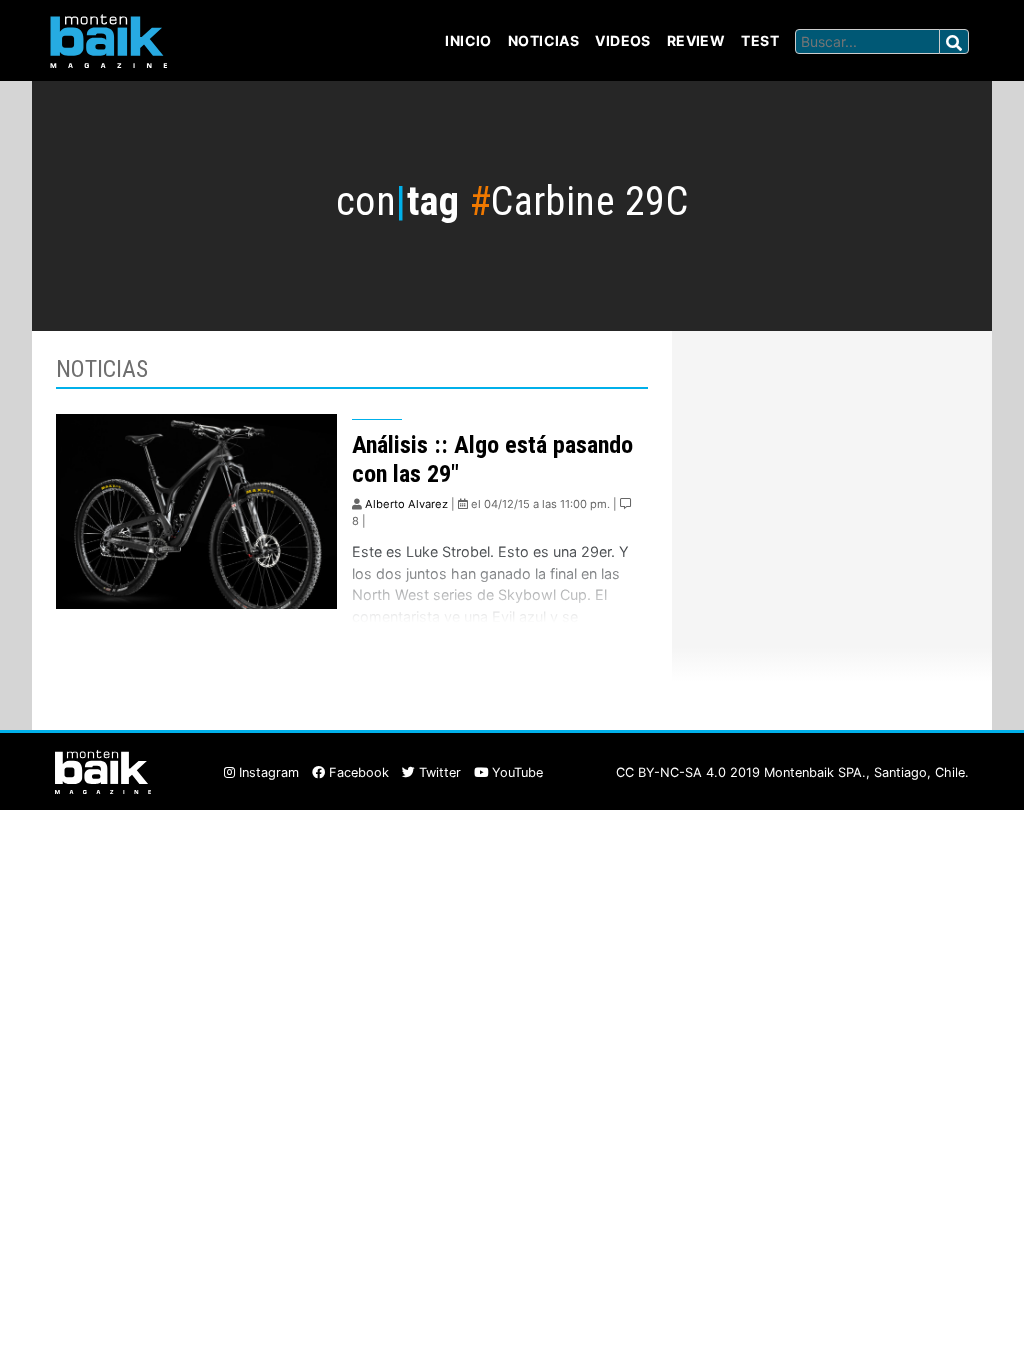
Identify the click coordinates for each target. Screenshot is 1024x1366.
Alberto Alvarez (406, 504)
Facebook (357, 772)
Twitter (438, 772)
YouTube (515, 772)
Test (760, 40)
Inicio (468, 40)
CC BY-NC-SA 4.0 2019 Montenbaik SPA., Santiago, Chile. (792, 772)
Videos (623, 40)
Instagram (267, 772)
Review (696, 40)
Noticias (543, 40)
